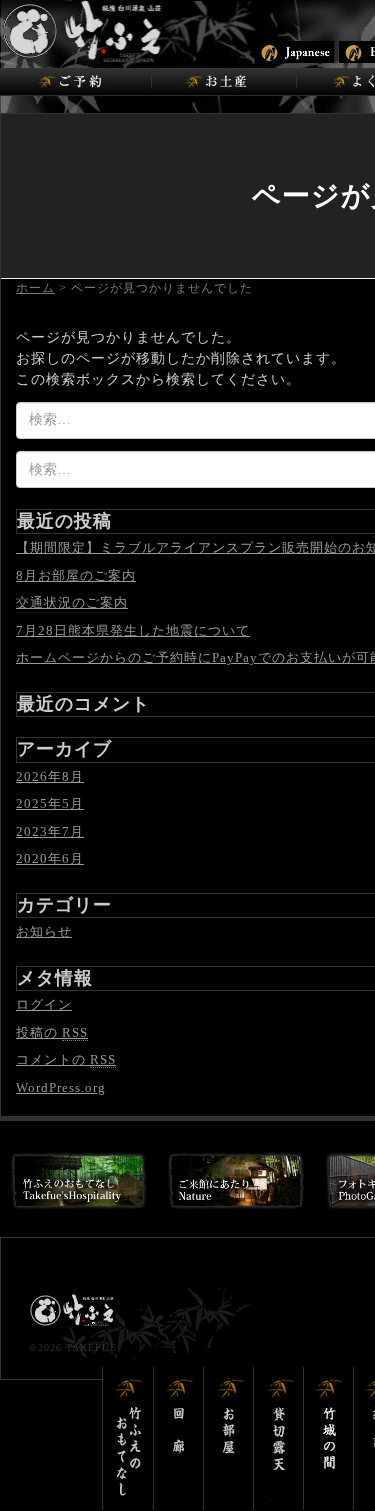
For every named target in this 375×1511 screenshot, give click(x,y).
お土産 (223, 82)
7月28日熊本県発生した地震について (133, 630)
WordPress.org (61, 1087)
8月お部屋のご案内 (76, 575)
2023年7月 (50, 831)
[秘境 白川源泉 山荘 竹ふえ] (135, 30)
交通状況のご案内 (72, 602)
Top (357, 1493)
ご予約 (75, 82)
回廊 (179, 1438)
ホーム (35, 288)
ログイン (44, 1004)
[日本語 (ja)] (294, 50)
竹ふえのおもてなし (128, 1438)
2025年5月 (50, 803)
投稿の (52, 1032)
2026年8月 (50, 776)
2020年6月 (50, 858)
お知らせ (44, 931)
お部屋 (229, 1438)
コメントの (66, 1059)
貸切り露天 (279, 1438)
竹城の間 (329, 1438)
